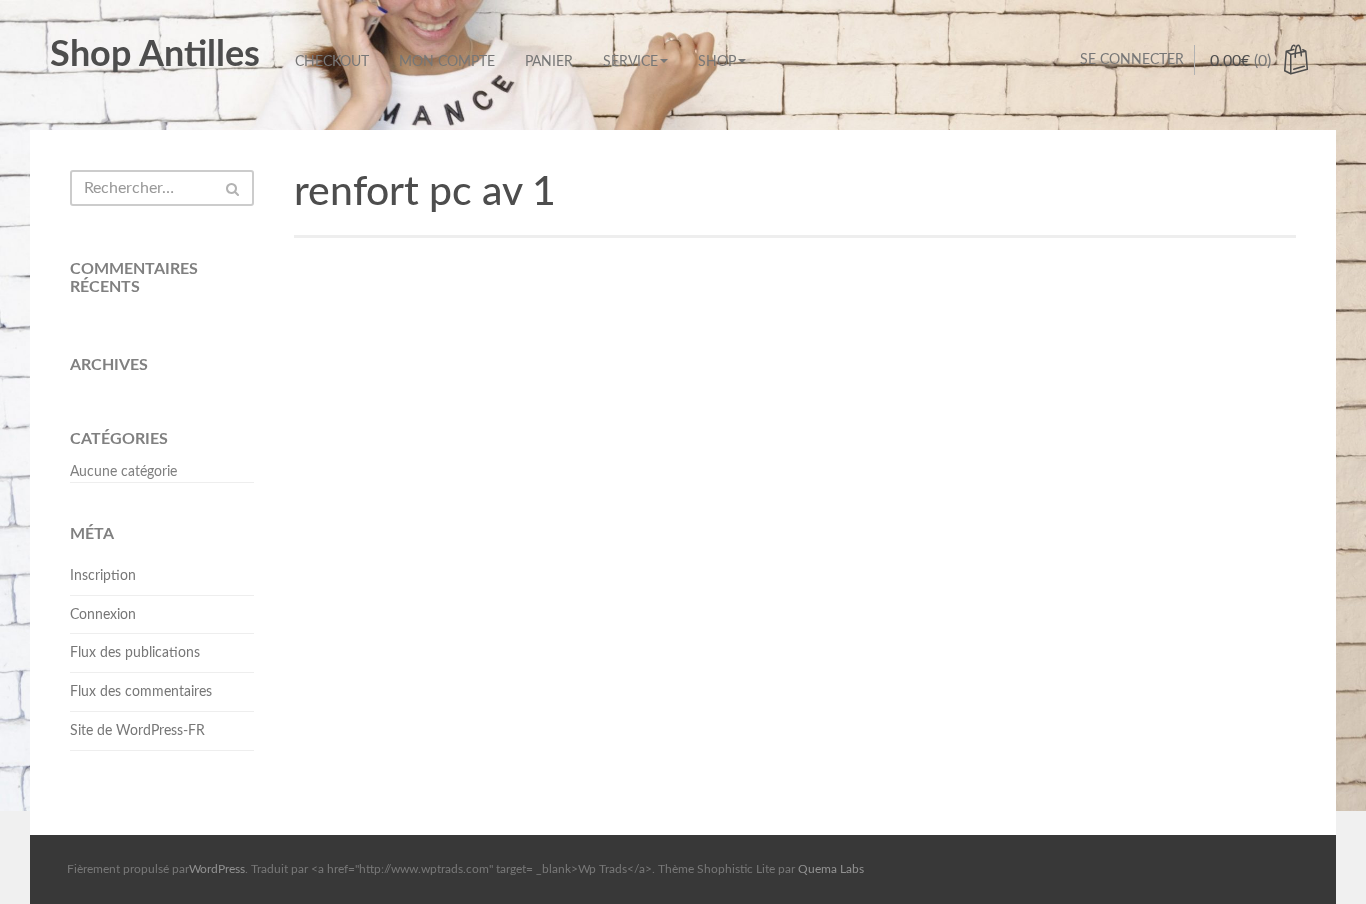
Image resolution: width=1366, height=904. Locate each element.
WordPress (217, 869)
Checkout (332, 62)
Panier (549, 62)
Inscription (103, 576)
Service (630, 62)
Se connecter (1132, 60)
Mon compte (447, 62)
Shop (717, 62)
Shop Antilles (155, 55)
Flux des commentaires (141, 692)
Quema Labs (831, 869)
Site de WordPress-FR (137, 731)
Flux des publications (135, 653)
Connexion (103, 615)
